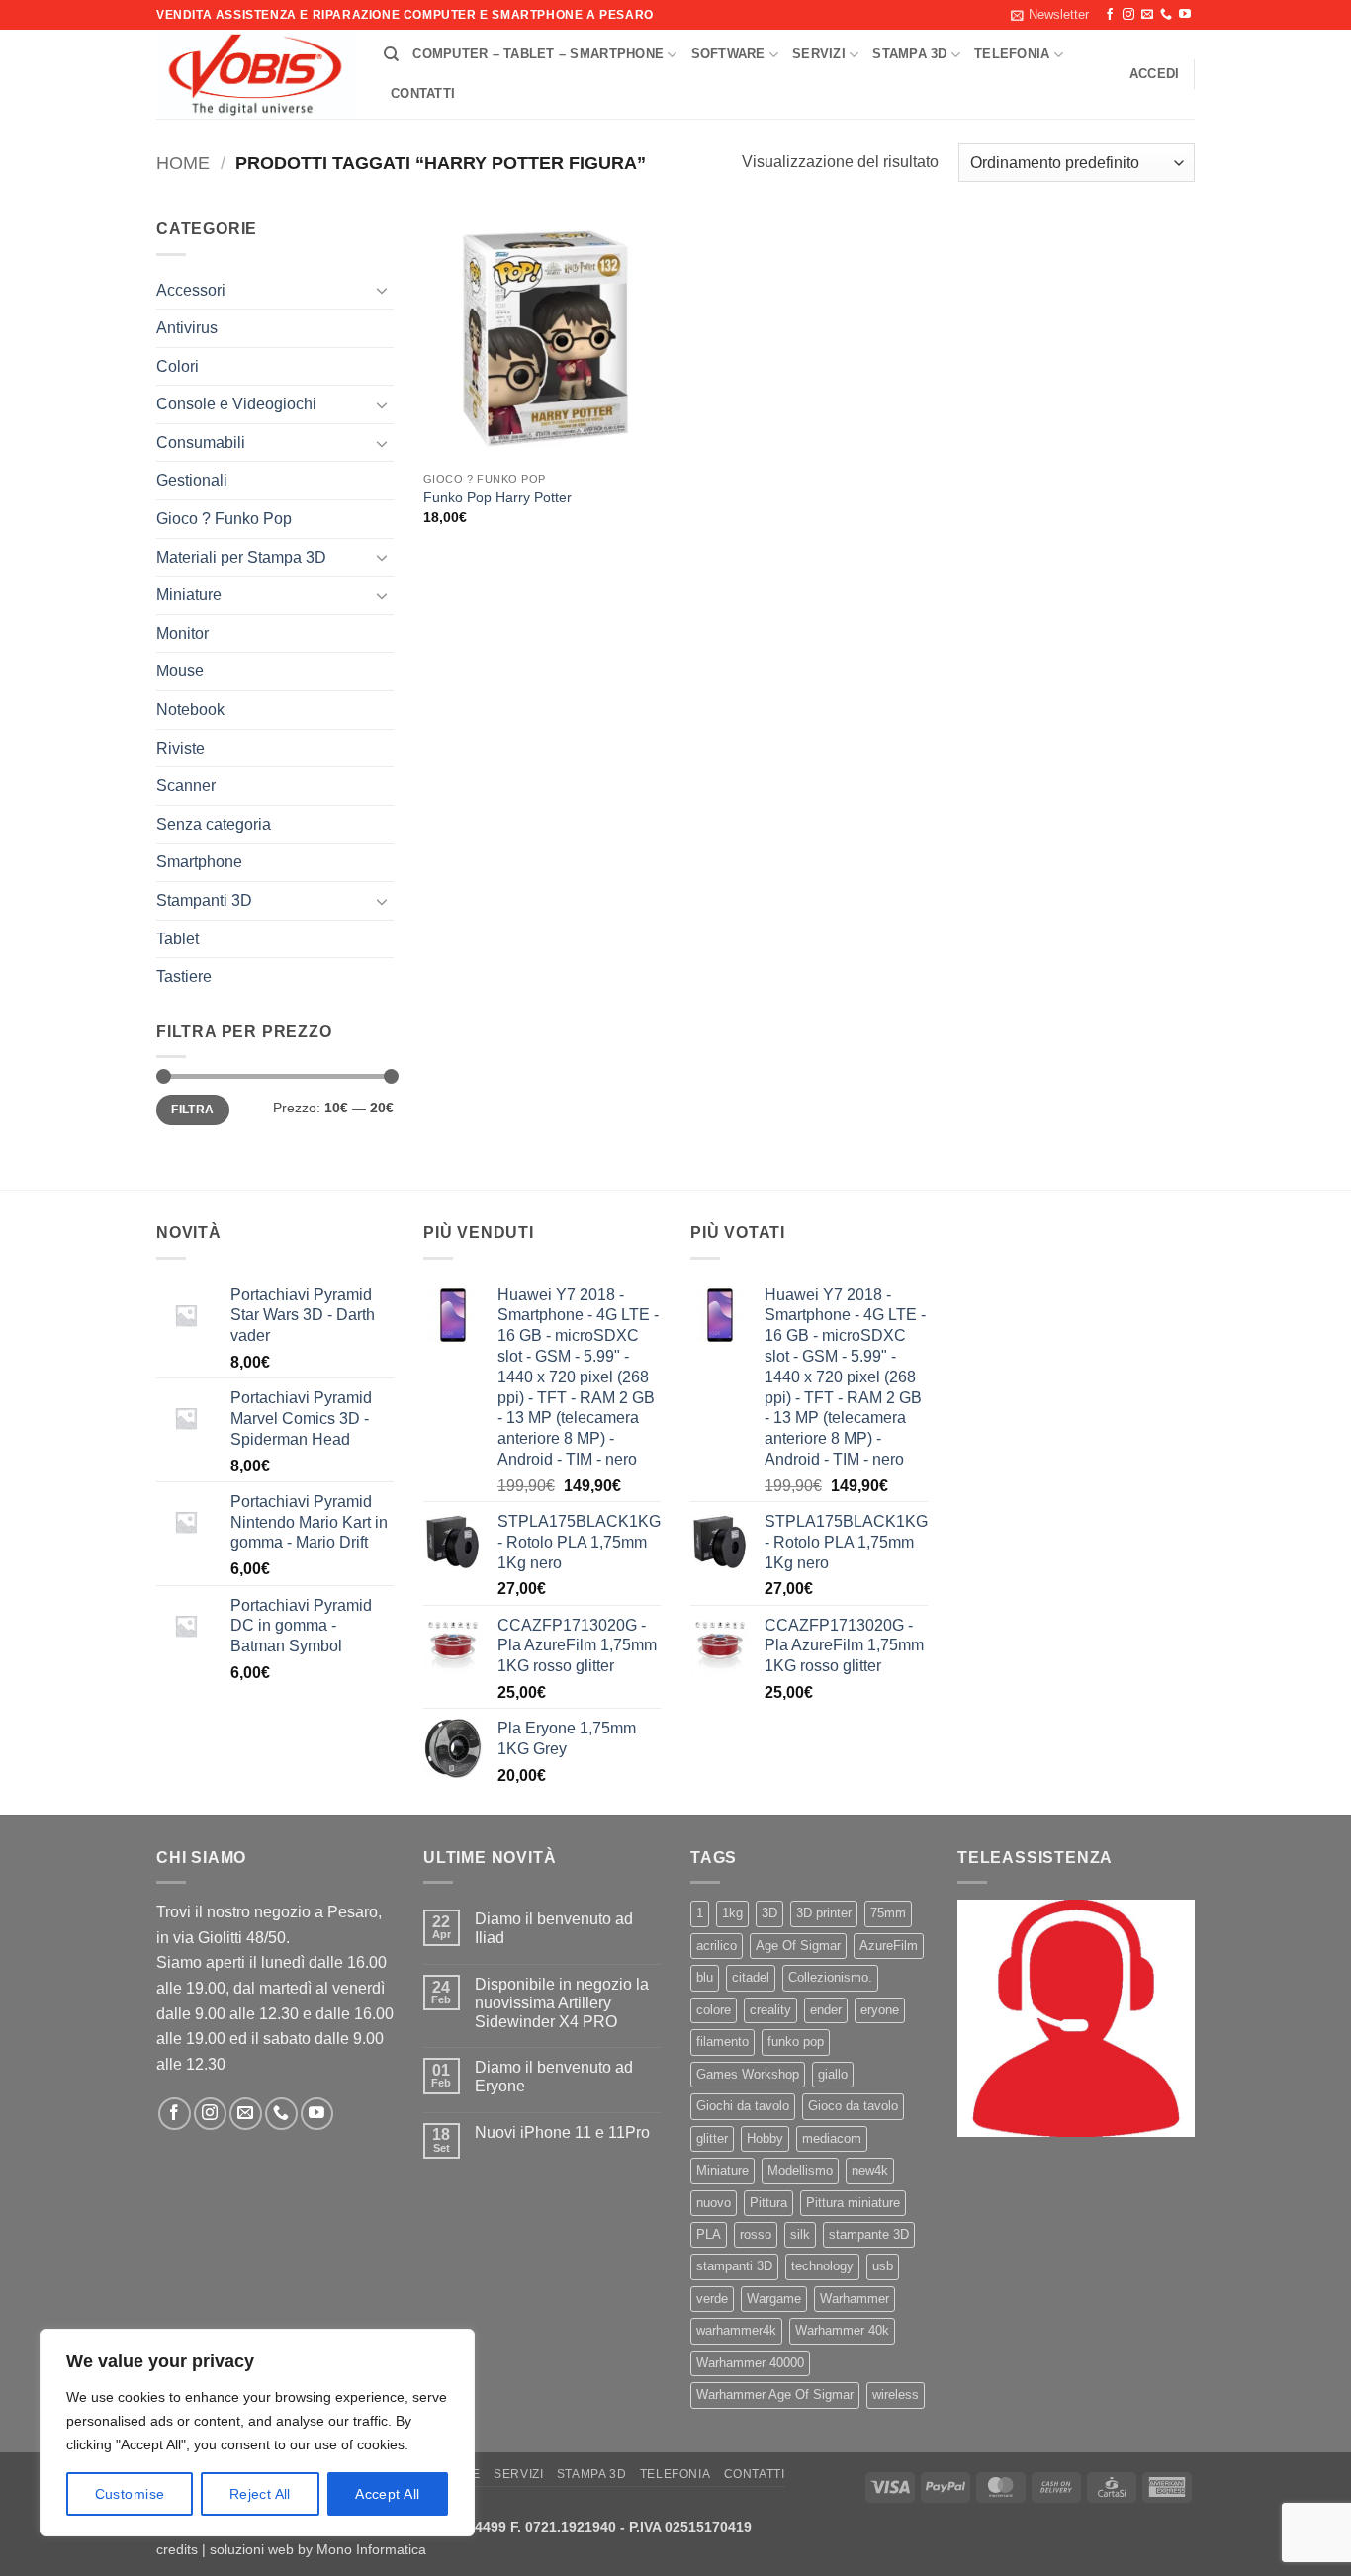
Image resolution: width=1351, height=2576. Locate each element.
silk (800, 2234)
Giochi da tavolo (743, 2106)
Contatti (423, 93)
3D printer (824, 1913)
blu (705, 1977)
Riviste (180, 748)
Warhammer (855, 2299)
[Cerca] (391, 54)
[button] (1050, 15)
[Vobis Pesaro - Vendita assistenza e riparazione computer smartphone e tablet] (255, 75)
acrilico (717, 1946)
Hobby (765, 2138)
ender (826, 2010)
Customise (130, 2494)
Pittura (768, 2203)
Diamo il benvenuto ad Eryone (554, 2077)
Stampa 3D (909, 54)
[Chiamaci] (1166, 15)
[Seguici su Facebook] (1110, 15)
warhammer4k (736, 2330)
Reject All (260, 2494)
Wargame (774, 2299)
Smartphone (199, 862)
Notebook (190, 710)
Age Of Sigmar (798, 1946)
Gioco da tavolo (853, 2106)
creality (770, 2010)
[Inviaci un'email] (1147, 15)
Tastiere (184, 977)
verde (712, 2299)
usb (883, 2266)
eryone (880, 2010)
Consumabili (201, 443)
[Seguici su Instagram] (1128, 15)
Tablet (178, 939)
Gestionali (192, 480)
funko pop (796, 2042)
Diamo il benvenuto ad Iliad (554, 1928)
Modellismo (800, 2170)
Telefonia (1012, 54)
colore (714, 2010)
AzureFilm (889, 1946)
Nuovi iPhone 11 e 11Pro (562, 2132)
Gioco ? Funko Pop (224, 519)
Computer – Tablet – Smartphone (538, 54)
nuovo (714, 2203)
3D (769, 1913)
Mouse (180, 671)
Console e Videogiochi (236, 404)
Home (183, 163)
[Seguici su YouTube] (1185, 15)
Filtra (192, 1110)
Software (728, 54)
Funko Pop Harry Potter (497, 497)
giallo (833, 2074)
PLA (709, 2234)
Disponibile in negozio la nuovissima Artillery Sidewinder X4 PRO (562, 2003)
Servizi (819, 54)
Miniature (189, 595)
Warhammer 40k (842, 2330)
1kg (732, 1913)
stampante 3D (869, 2234)
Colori (178, 366)
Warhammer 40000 (750, 2363)
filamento (722, 2042)
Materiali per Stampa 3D (241, 557)
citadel (751, 1977)
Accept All (387, 2494)
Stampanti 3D (204, 900)
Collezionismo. (830, 1977)
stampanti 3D (734, 2266)
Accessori (191, 290)
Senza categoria (214, 824)
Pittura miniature (853, 2203)
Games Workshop (748, 2074)
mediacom (832, 2138)
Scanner (186, 786)
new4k (870, 2170)
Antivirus (187, 328)
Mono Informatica (371, 2549)
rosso (756, 2234)
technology (822, 2266)
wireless (896, 2395)
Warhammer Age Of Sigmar (775, 2395)
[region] (257, 2433)
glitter (712, 2138)
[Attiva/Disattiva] (382, 290)
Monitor (182, 633)
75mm (888, 1913)
